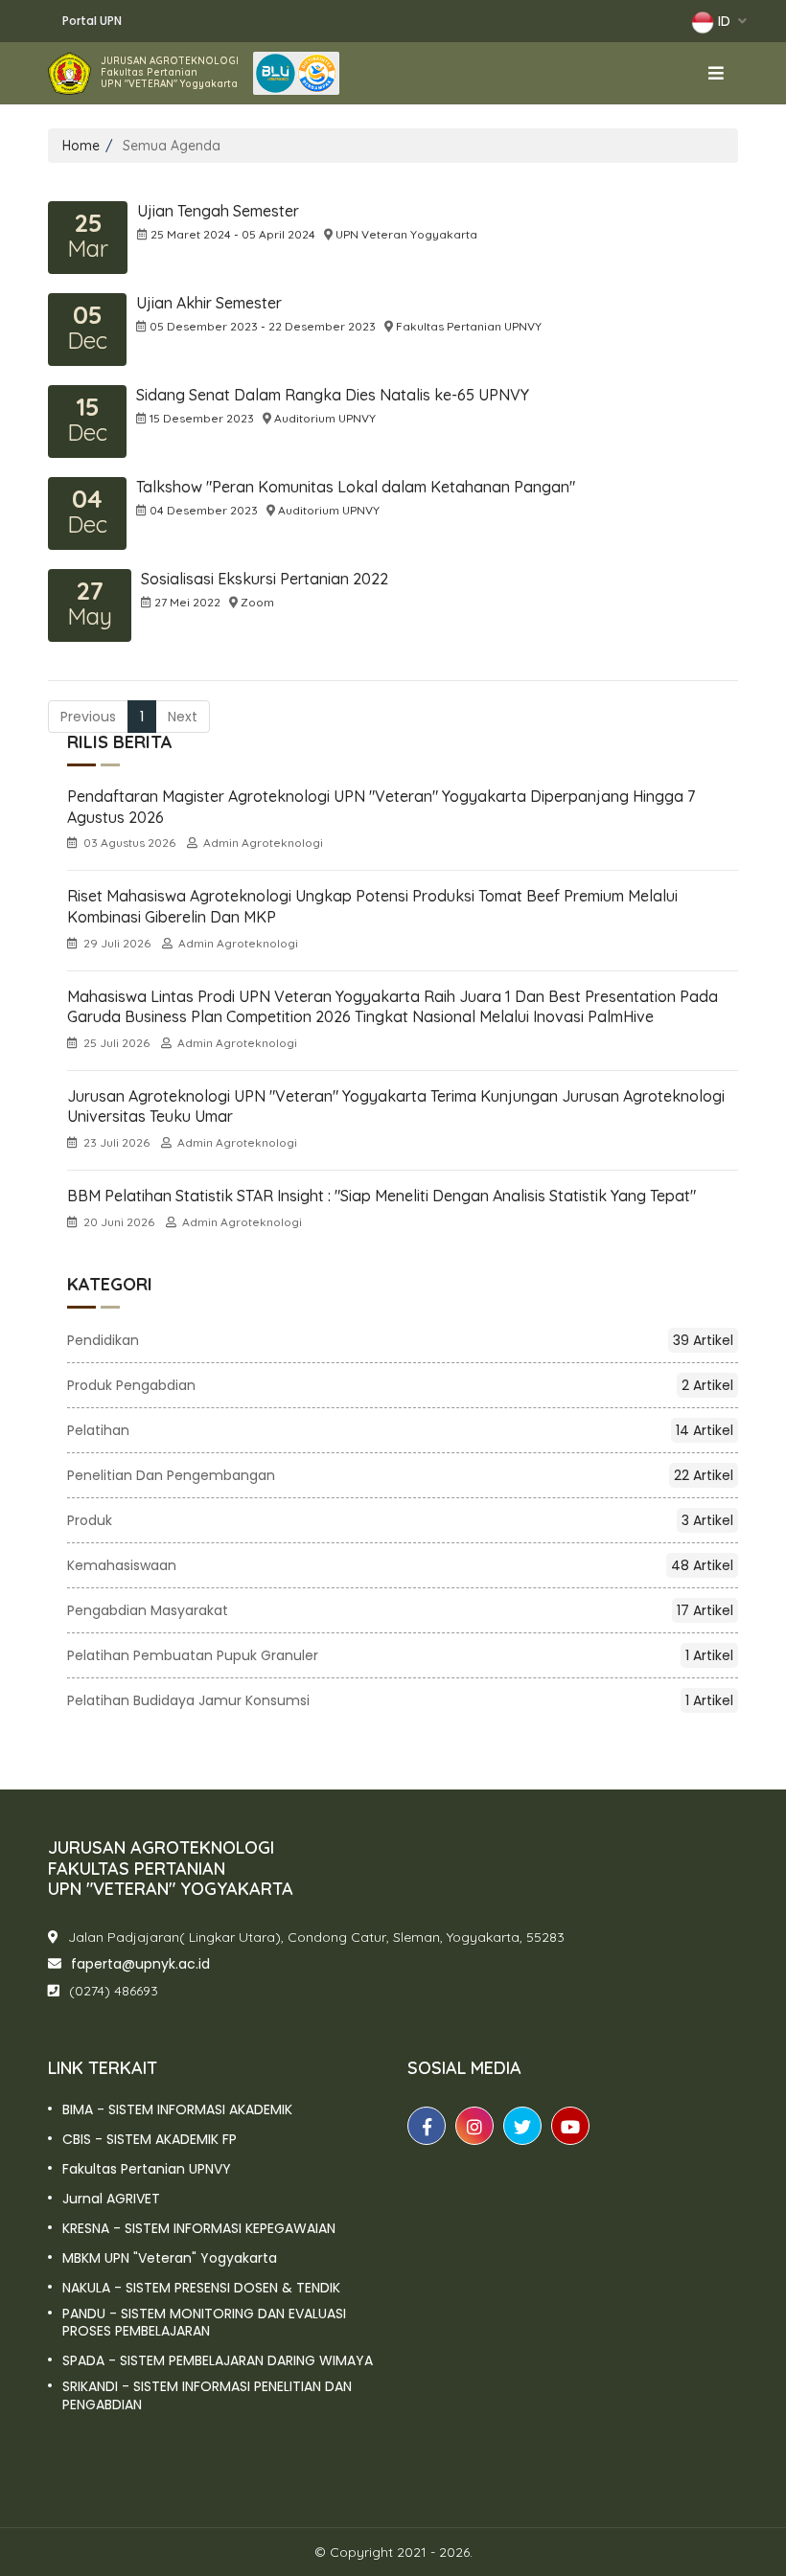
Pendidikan (400, 1340)
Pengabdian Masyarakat (400, 1610)
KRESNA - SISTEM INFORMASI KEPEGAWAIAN (199, 2228)
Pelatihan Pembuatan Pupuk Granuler (400, 1655)
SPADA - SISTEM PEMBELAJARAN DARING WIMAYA (218, 2360)
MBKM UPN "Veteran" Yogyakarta (170, 2258)
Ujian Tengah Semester (218, 211)
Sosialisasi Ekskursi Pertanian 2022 (265, 579)
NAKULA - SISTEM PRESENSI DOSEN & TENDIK (201, 2288)
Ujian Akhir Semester (209, 303)
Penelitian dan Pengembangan (400, 1475)
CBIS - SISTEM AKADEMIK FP (150, 2139)
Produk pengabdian (400, 1385)
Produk (400, 1520)
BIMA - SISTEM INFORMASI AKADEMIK (177, 2109)
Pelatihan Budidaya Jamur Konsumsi (400, 1700)
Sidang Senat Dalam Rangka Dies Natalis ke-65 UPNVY (333, 395)
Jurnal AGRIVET (111, 2199)
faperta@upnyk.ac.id (140, 1964)
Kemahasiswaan (400, 1565)
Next (183, 717)
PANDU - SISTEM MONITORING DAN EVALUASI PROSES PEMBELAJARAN (204, 2322)
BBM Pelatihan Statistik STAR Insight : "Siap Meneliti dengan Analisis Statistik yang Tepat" (381, 1196)
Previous (88, 717)
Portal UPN (92, 21)
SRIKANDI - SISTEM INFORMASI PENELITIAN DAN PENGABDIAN (207, 2395)
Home (81, 146)
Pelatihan (400, 1430)
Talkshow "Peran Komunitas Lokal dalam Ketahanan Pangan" (356, 487)
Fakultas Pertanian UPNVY (147, 2169)
